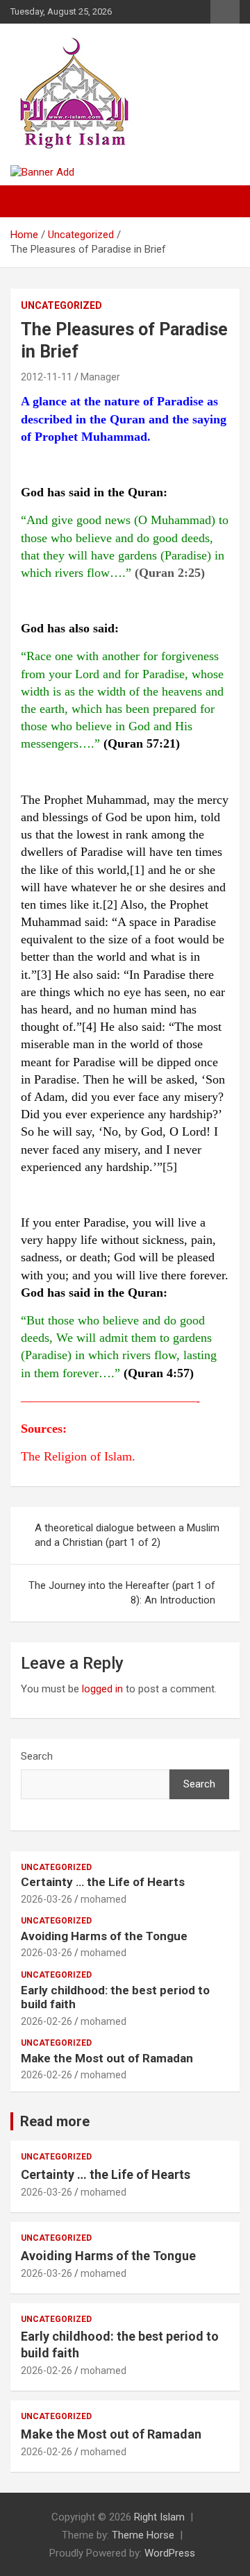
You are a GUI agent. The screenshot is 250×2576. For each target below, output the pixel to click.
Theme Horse (143, 2535)
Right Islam (159, 2517)
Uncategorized (61, 305)
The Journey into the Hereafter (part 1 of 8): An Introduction (122, 1593)
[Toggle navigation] (28, 201)
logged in (102, 1689)
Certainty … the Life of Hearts (103, 1882)
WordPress (170, 2553)
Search (37, 1756)
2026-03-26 (47, 1899)
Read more (55, 2121)
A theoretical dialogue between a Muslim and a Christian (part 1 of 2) (127, 1535)
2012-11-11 (47, 377)
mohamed (103, 1899)
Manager (100, 377)
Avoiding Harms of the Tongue (104, 1936)
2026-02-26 (47, 2021)
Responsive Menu (225, 12)
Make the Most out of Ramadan (107, 2058)
